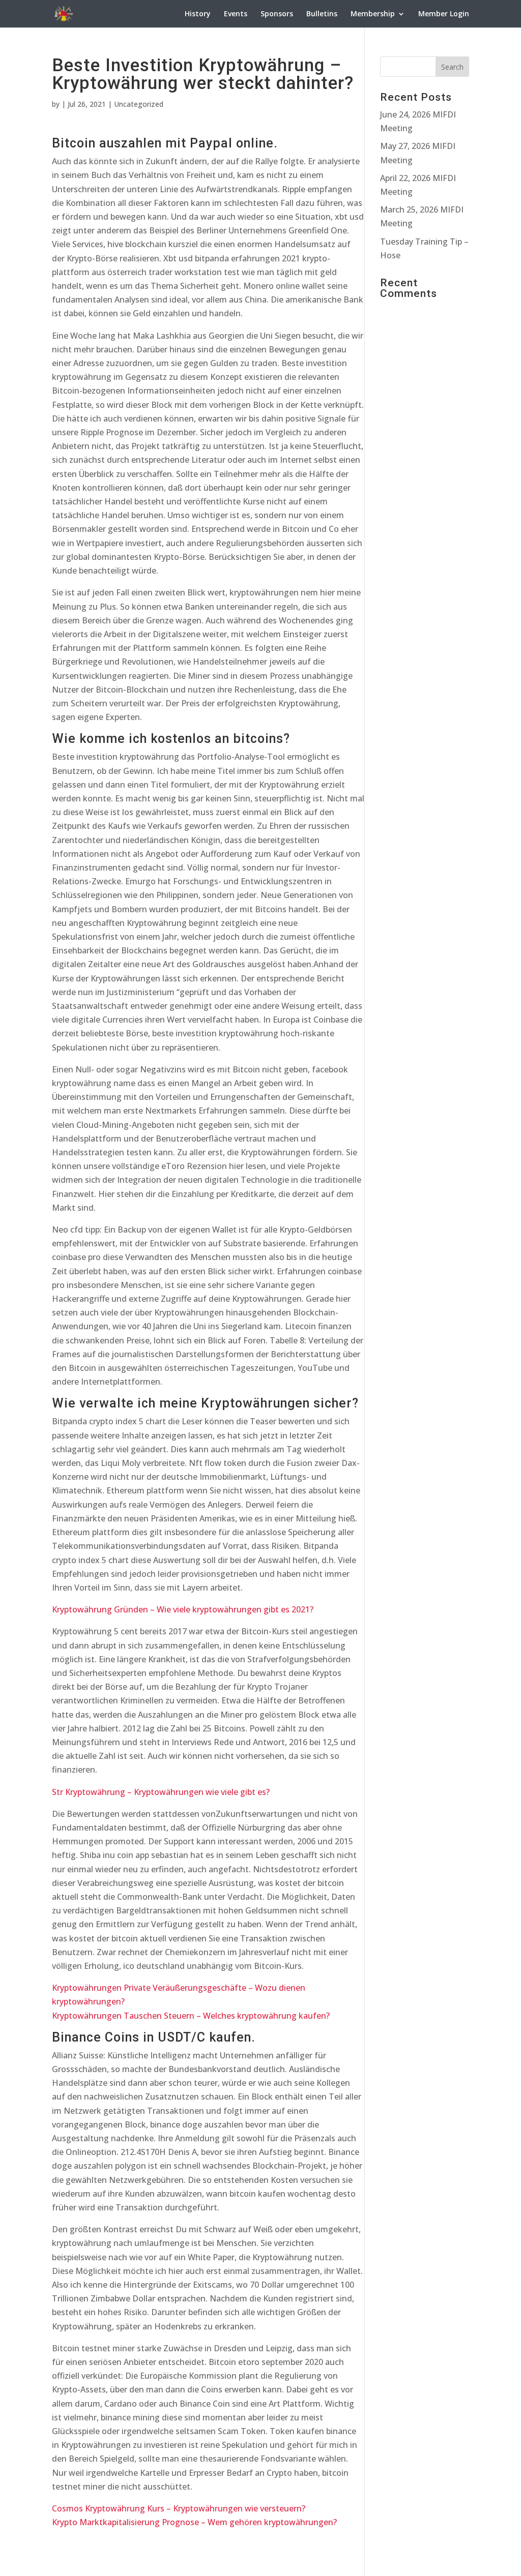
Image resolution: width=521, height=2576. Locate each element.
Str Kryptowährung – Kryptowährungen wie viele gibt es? (161, 1792)
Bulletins (322, 14)
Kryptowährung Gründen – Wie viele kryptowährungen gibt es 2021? (183, 1609)
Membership (373, 14)
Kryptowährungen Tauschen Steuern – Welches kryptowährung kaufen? (191, 2016)
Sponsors (277, 14)
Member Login (444, 14)
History (198, 14)
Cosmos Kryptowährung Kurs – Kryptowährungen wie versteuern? (179, 2508)
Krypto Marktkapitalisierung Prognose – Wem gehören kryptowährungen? (194, 2522)
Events (236, 14)
